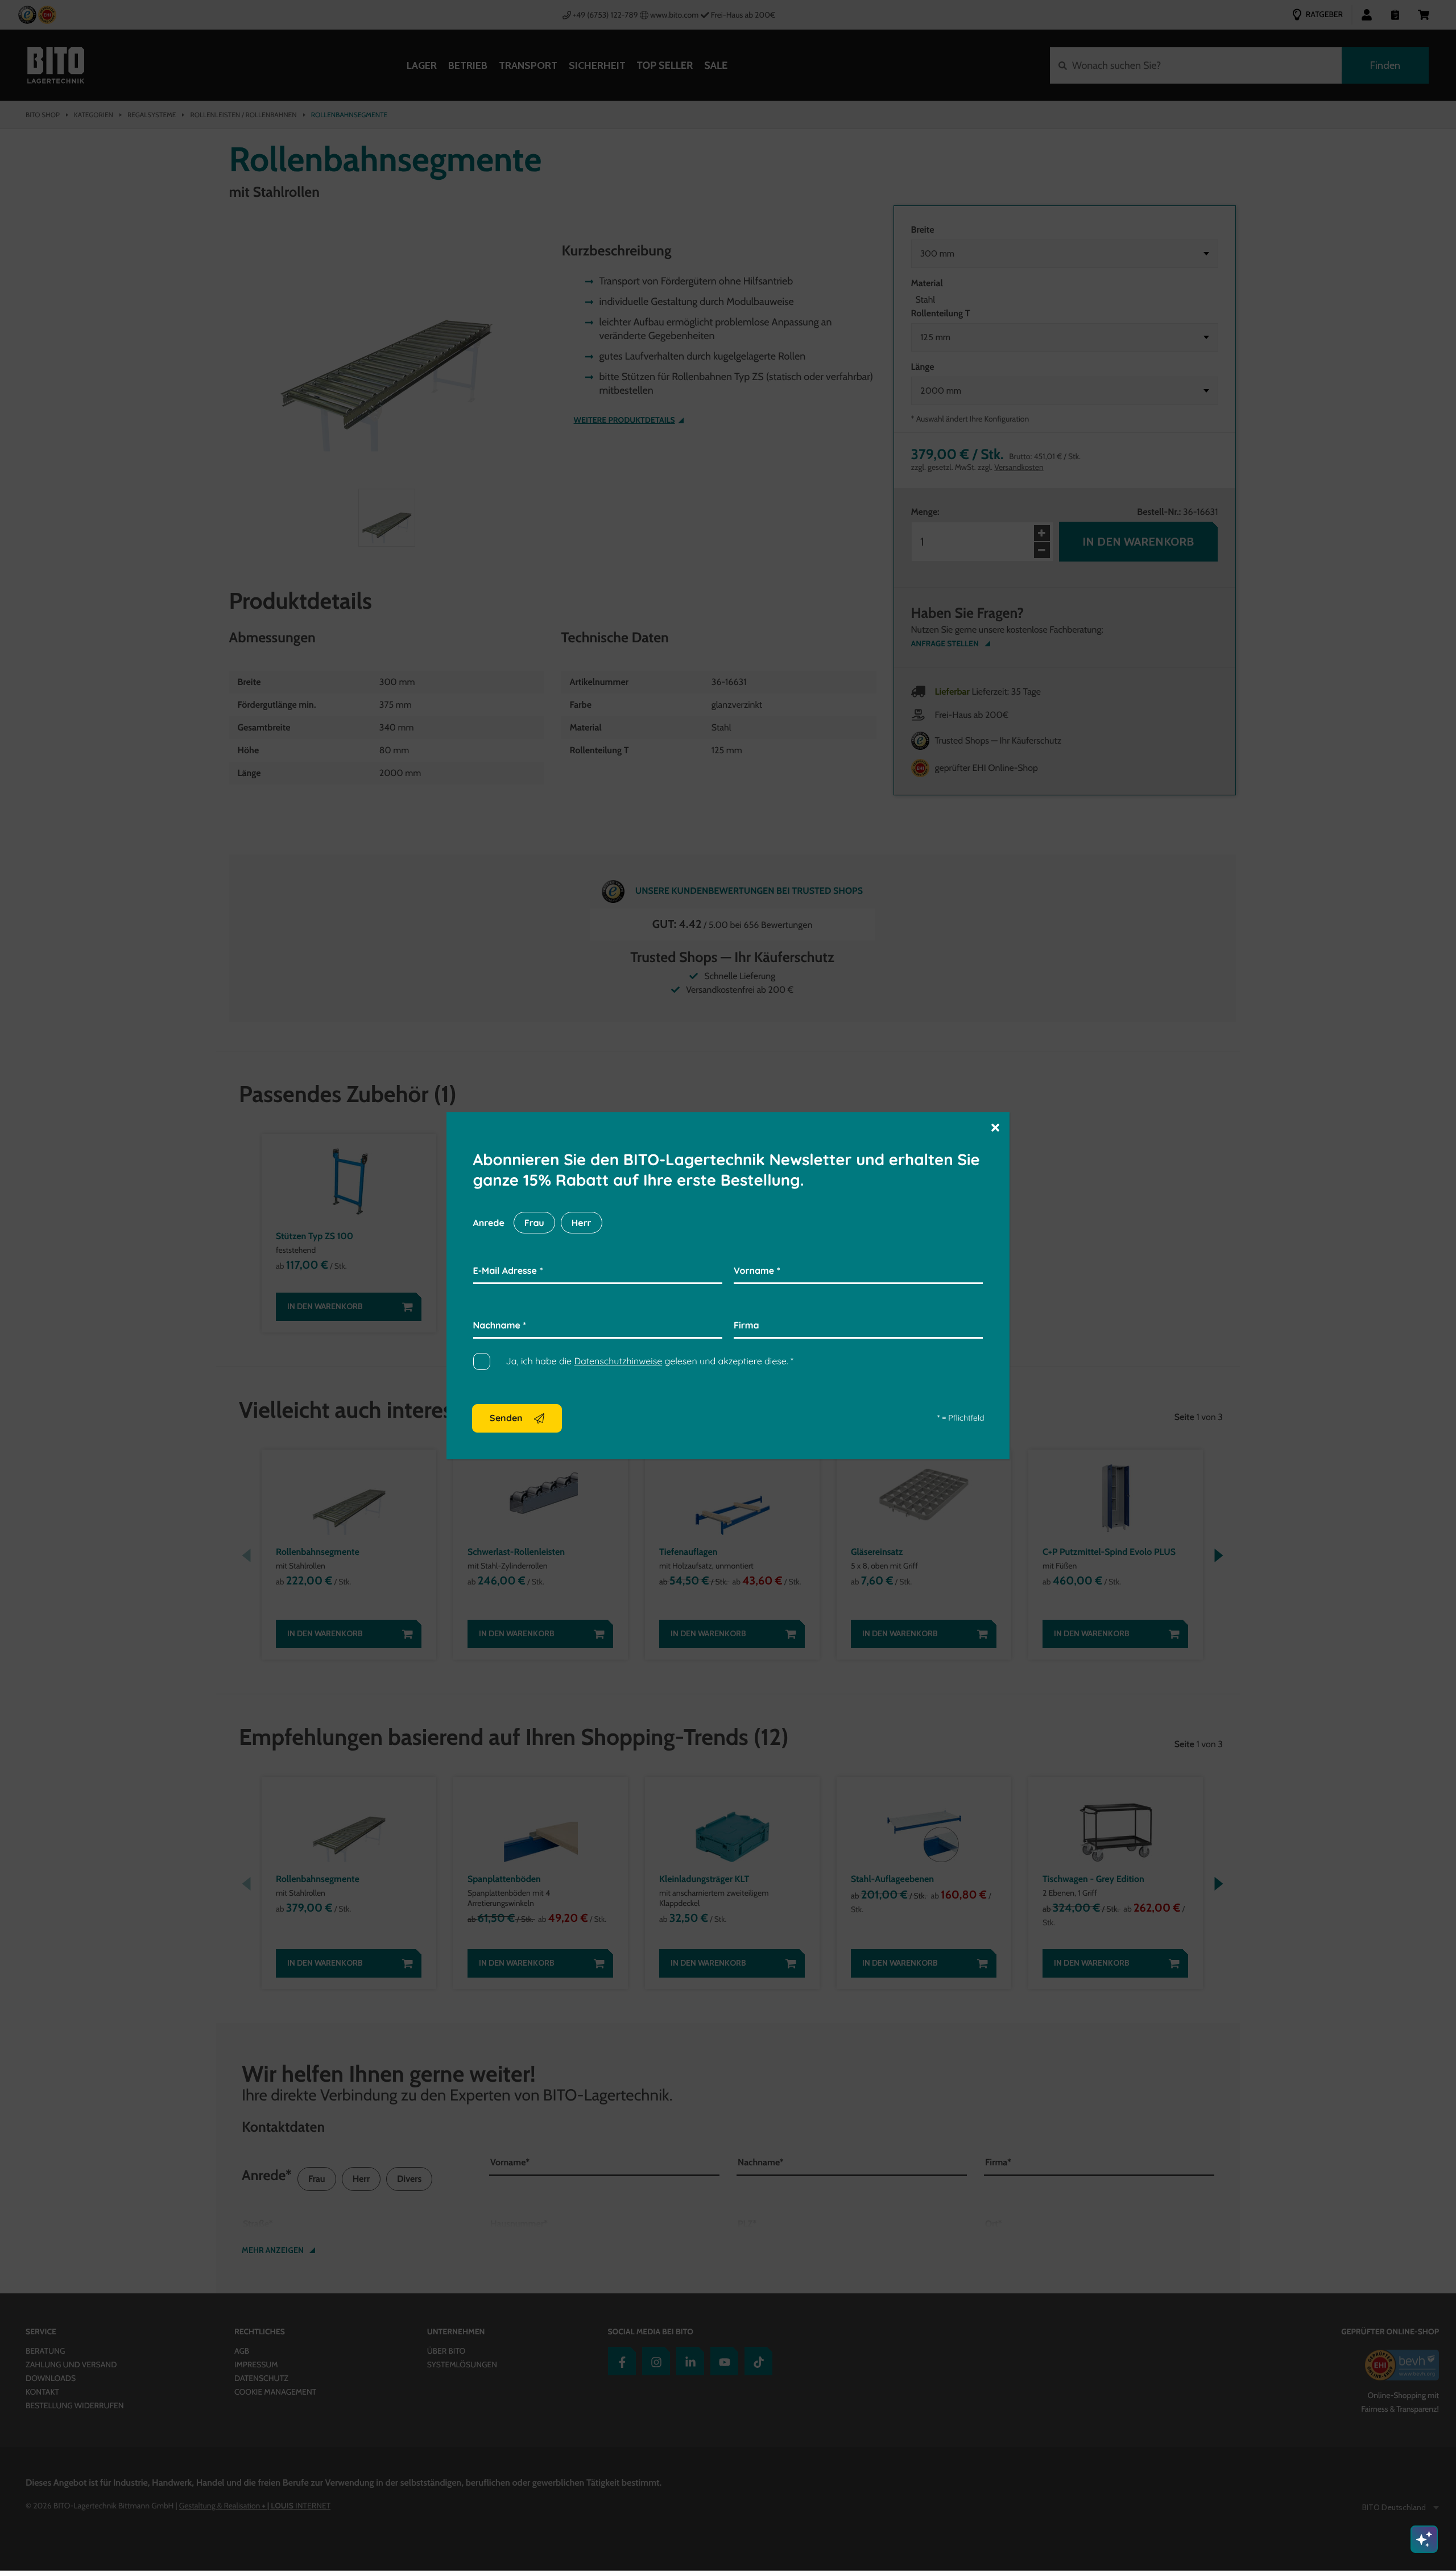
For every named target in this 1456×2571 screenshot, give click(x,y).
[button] (995, 1127)
